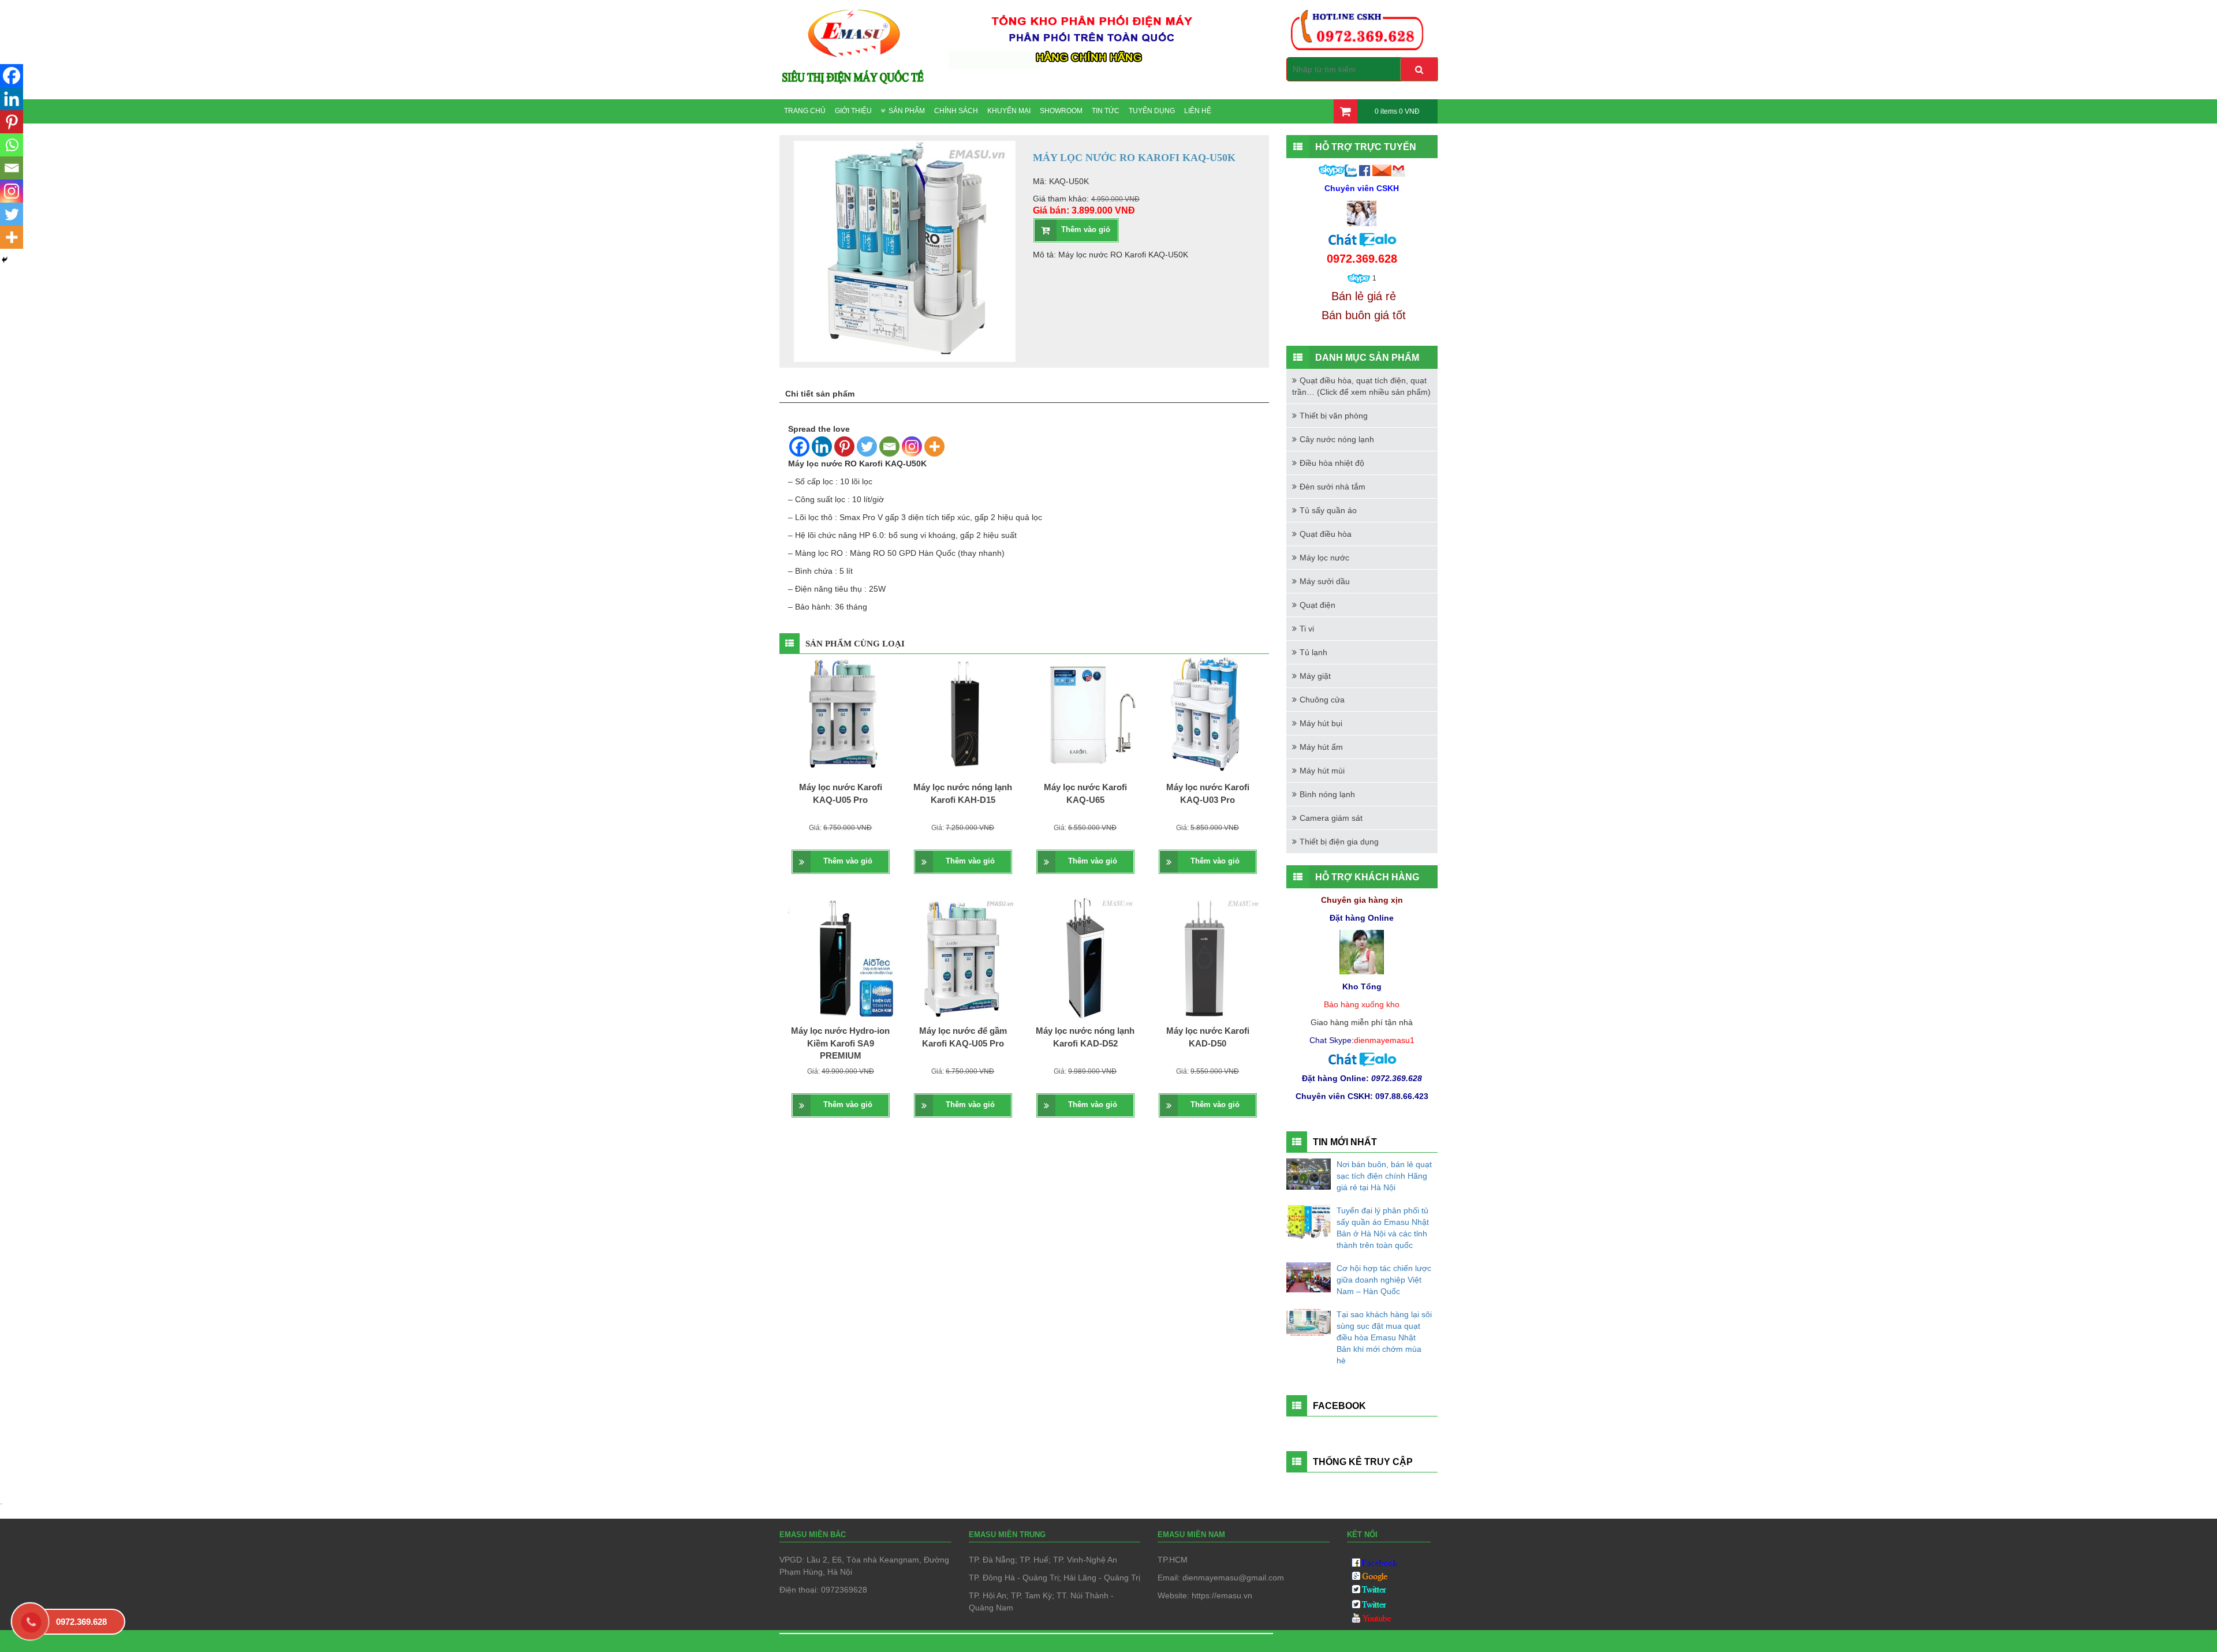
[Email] (889, 446)
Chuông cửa (1322, 700)
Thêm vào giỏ (1086, 229)
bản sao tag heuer (821, 1641)
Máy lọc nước (1324, 558)
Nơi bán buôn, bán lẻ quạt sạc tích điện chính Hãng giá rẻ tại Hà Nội (1384, 1176)
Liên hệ (1198, 111)
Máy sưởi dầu (1325, 581)
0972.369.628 (81, 1622)
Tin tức (1106, 111)
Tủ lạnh (1313, 652)
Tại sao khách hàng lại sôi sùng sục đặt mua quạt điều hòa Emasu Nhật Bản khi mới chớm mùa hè (1384, 1337)
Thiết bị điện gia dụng (1339, 842)
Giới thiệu (853, 111)
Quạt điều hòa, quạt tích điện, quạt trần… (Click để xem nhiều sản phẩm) (1361, 386)
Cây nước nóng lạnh (1337, 439)
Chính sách (956, 111)
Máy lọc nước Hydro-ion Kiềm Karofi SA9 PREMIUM (840, 1043)
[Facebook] (799, 446)
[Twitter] (867, 446)
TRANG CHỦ (805, 111)
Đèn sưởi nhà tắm (1333, 487)
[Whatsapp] (12, 145)
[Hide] (5, 260)
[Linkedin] (822, 446)
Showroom (1061, 111)
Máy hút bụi (1321, 723)
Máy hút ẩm (1321, 747)
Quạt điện (1317, 605)
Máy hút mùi (1322, 771)
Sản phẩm (907, 111)
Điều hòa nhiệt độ (1332, 463)
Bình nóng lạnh (1327, 794)
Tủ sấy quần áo (1328, 510)
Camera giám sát (1331, 818)
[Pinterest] (844, 446)
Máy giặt (1315, 676)
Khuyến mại (1009, 111)
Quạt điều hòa (1326, 534)
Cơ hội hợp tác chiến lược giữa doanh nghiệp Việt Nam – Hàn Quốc (1384, 1280)
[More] (934, 446)
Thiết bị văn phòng (1334, 416)
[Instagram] (912, 446)
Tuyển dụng (1152, 111)
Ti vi (1307, 629)
